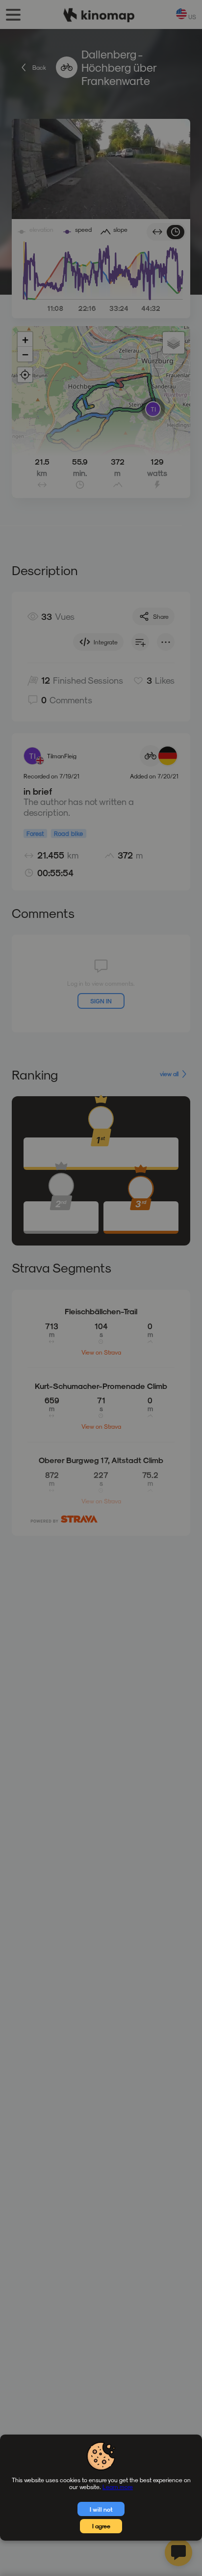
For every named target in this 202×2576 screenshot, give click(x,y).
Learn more (118, 2487)
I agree (101, 2526)
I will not (101, 2509)
